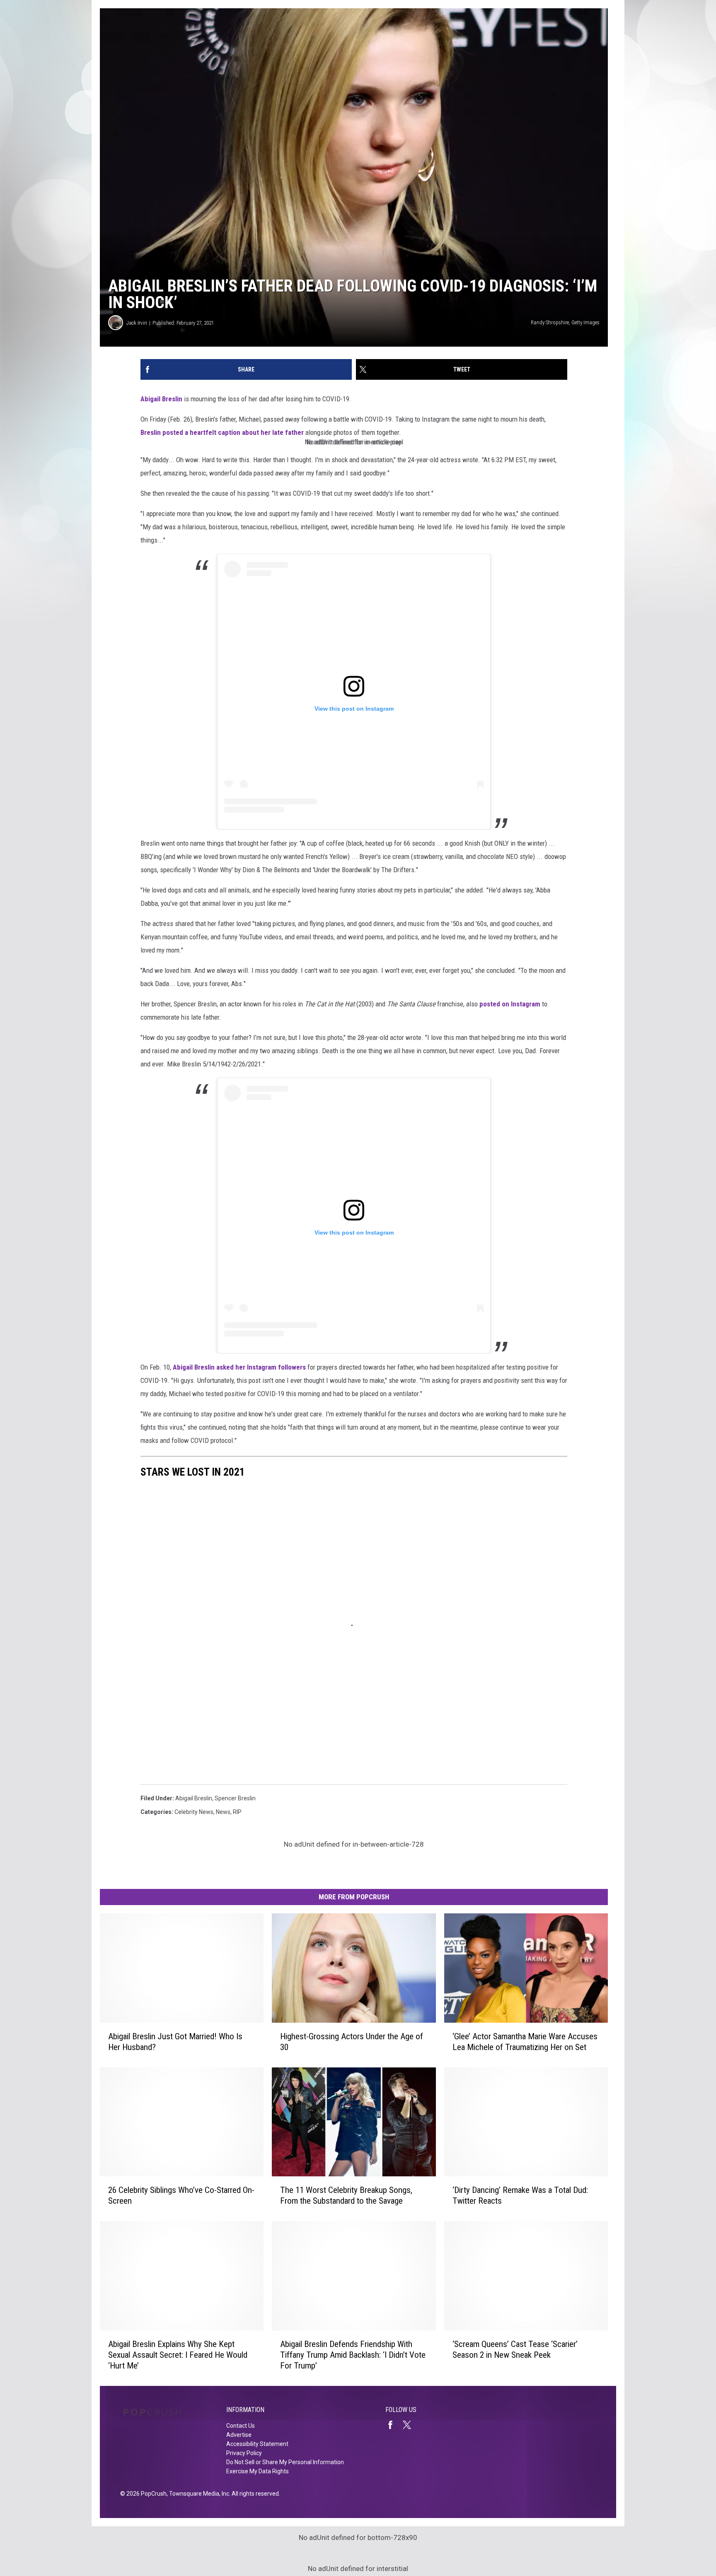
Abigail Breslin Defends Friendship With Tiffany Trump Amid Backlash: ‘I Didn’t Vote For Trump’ (353, 2355)
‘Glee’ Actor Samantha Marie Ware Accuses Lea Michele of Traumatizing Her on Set (525, 2042)
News (223, 1812)
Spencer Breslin (235, 1798)
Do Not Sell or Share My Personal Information (285, 2462)
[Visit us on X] (410, 2425)
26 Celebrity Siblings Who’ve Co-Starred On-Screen (181, 2195)
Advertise (239, 2435)
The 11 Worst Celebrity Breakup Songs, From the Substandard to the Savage (346, 2195)
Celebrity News (194, 1812)
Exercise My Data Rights (258, 2471)
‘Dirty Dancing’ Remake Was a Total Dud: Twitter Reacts (520, 2195)
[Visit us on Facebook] (394, 2425)
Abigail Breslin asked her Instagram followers (239, 1367)
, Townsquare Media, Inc (198, 2494)
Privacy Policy (244, 2453)
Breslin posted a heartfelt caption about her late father (223, 432)
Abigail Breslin (161, 399)
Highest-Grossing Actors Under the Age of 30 (352, 2042)
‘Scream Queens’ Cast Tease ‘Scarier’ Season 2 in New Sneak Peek (515, 2349)
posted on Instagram (510, 1004)
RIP (237, 1812)
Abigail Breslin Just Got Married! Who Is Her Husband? (175, 2042)
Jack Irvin (137, 323)
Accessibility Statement (257, 2444)
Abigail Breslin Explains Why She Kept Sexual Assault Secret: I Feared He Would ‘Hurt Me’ (178, 2355)
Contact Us (241, 2426)
